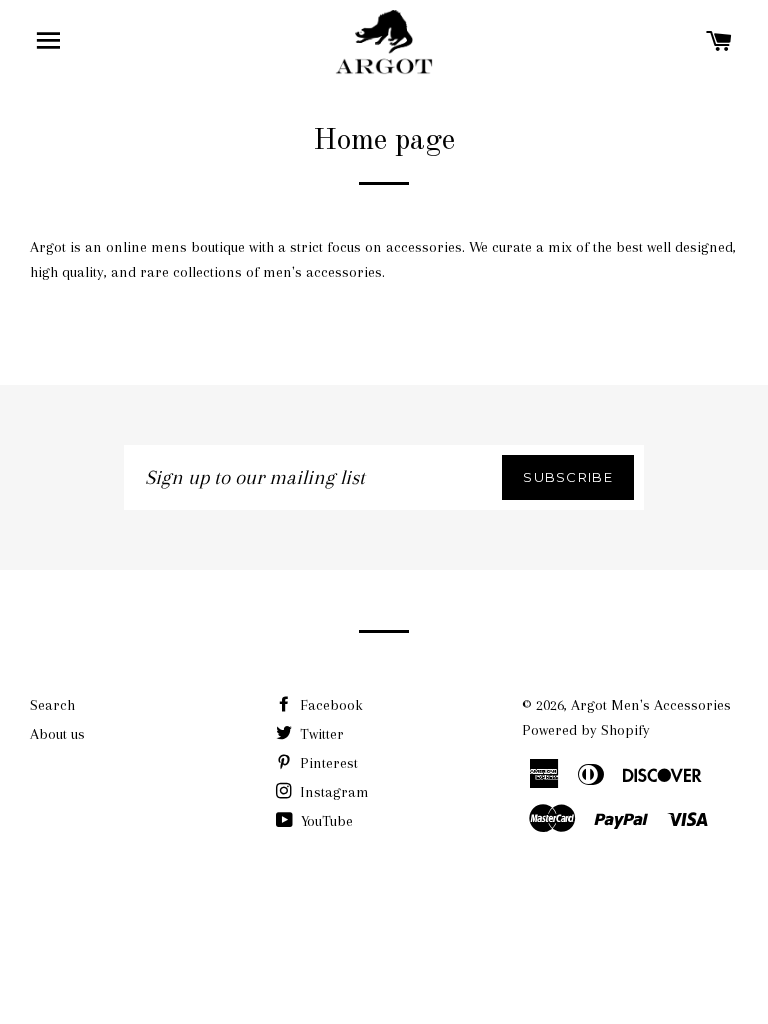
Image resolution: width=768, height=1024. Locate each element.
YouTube (325, 821)
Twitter (320, 734)
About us (57, 734)
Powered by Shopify (586, 730)
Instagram (332, 792)
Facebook (329, 705)
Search (52, 705)
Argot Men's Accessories (651, 705)
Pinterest (327, 763)
